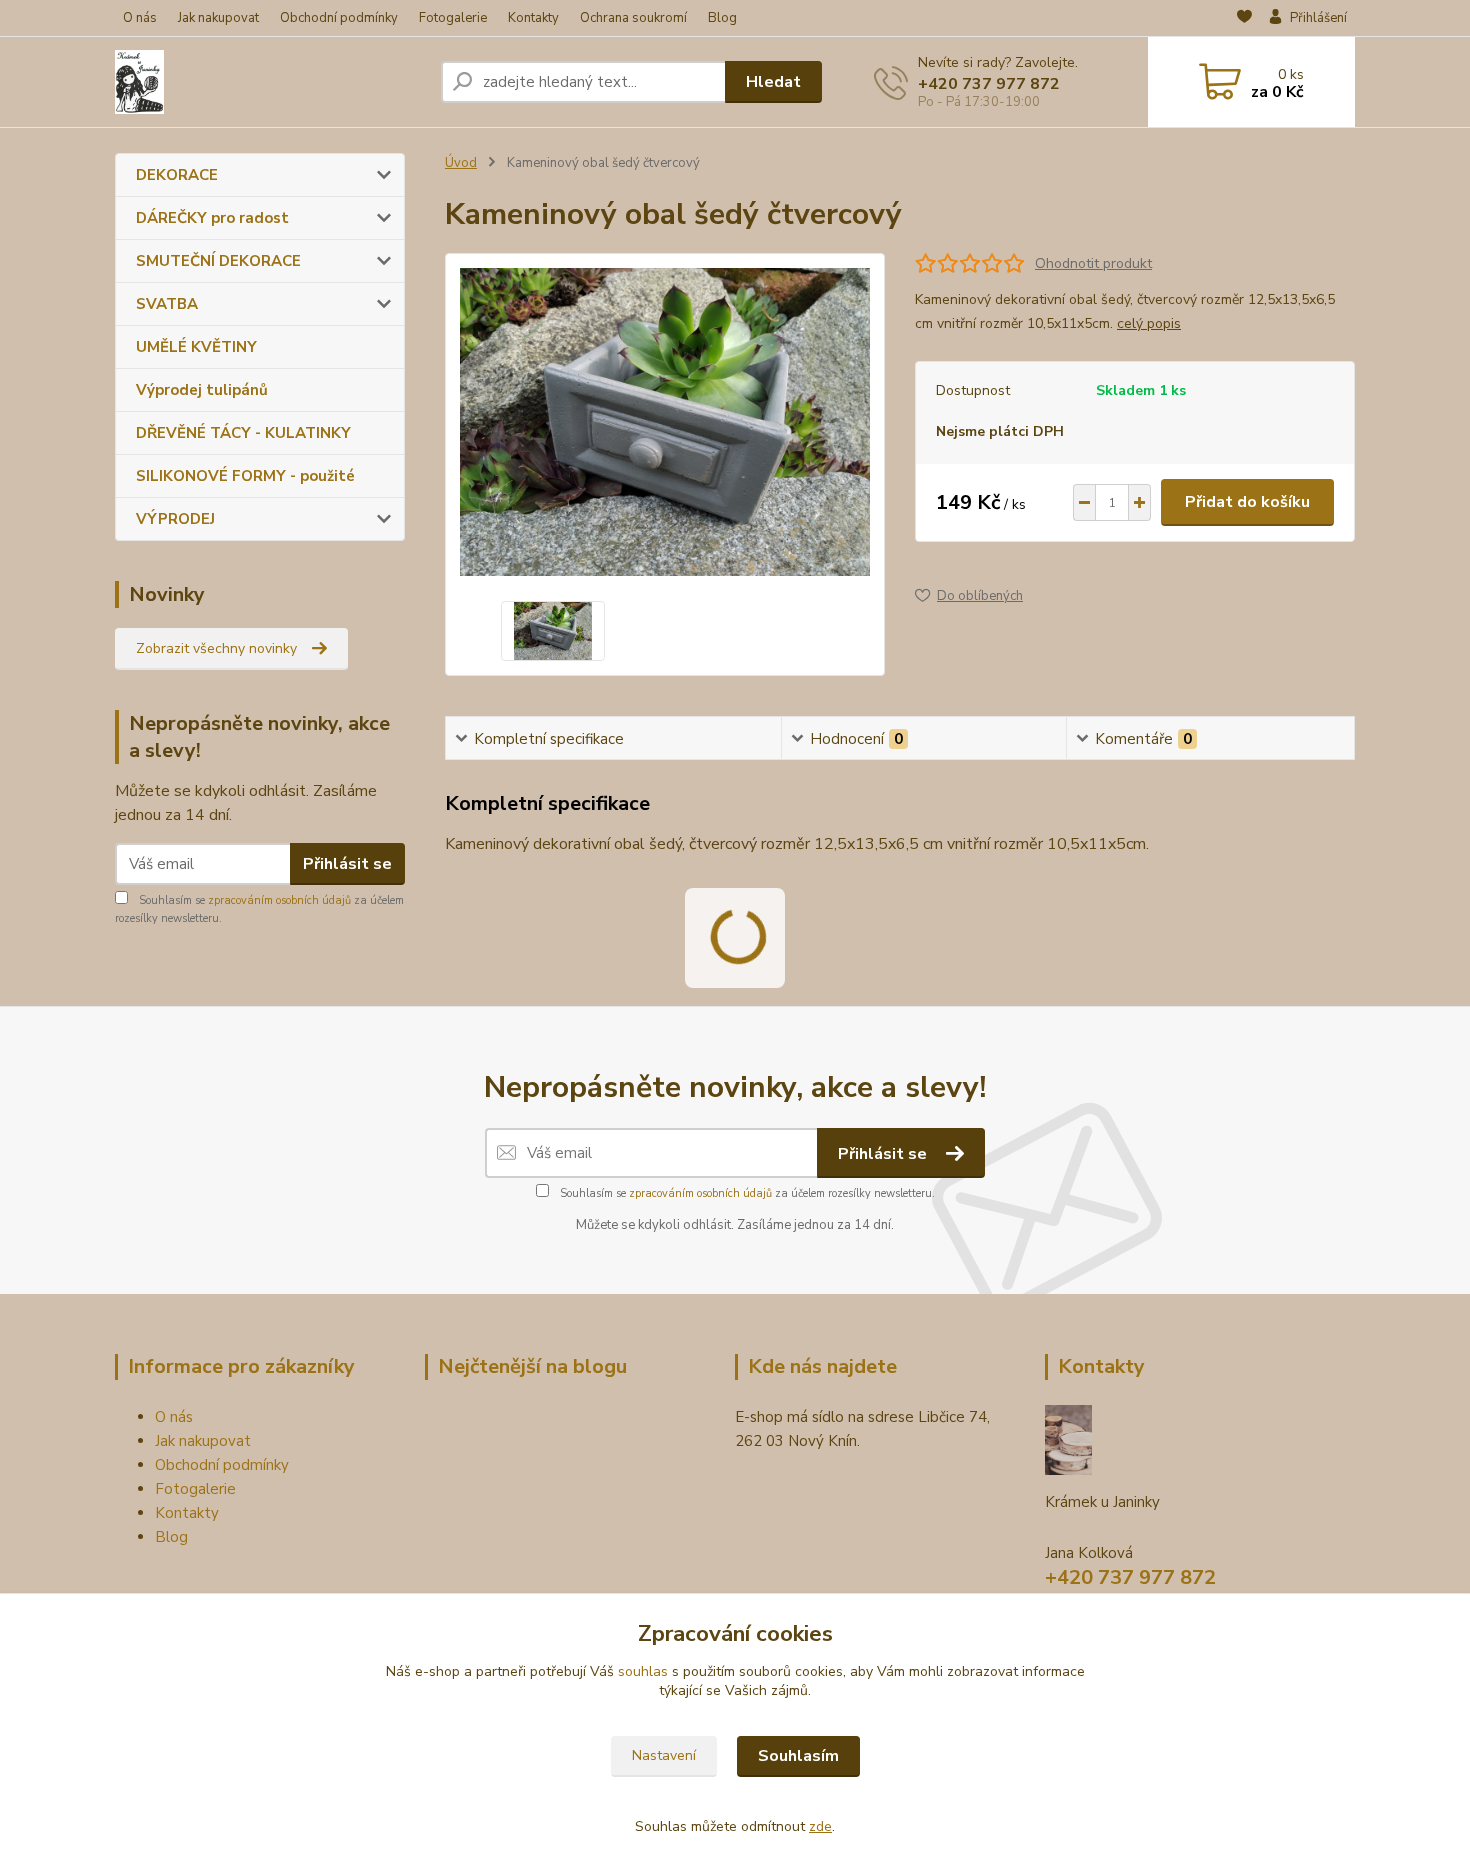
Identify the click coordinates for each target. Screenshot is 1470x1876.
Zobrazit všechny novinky (216, 648)
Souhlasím (798, 1756)
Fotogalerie (453, 18)
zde (820, 1826)
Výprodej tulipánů (202, 390)
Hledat (773, 82)
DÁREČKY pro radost (212, 218)
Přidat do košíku (1247, 502)
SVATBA (167, 304)
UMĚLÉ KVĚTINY (196, 347)
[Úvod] (270, 82)
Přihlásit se (347, 864)
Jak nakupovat (218, 18)
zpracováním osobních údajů (279, 900)
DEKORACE (177, 175)
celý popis (1149, 323)
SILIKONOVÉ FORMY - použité (245, 476)
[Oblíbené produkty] (1244, 19)
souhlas (643, 1671)
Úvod (461, 163)
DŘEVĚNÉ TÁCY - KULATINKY (243, 433)
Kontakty (533, 18)
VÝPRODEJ (175, 519)
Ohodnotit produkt (1093, 263)
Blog (722, 18)
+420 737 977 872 (989, 84)
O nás (140, 18)
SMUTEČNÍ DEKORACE (218, 261)
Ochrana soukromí (633, 18)
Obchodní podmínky (339, 18)
